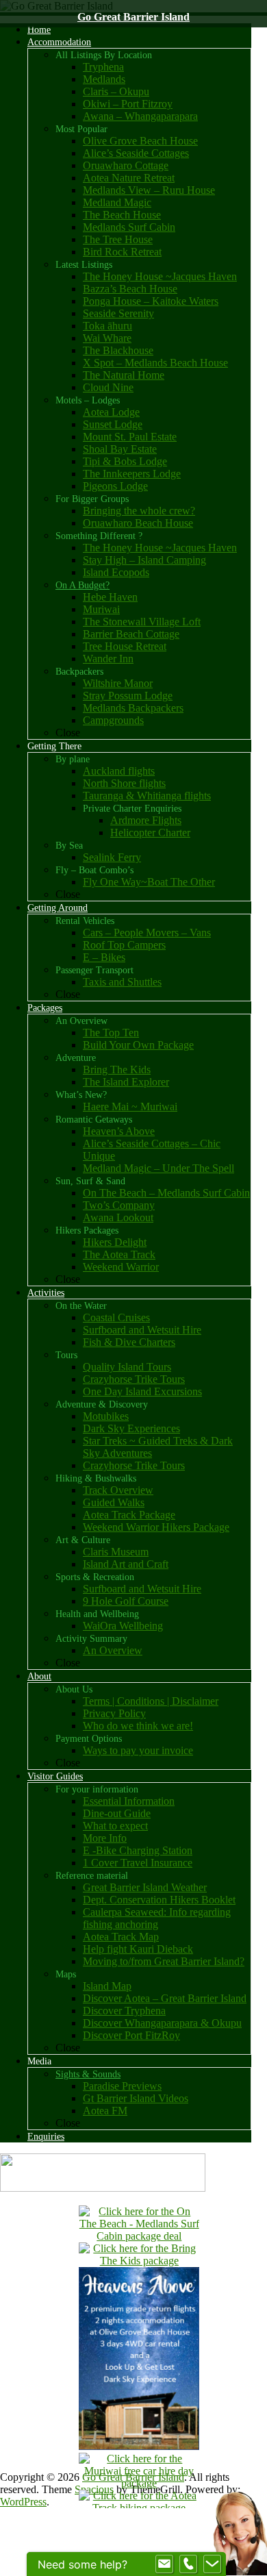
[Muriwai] (139, 2483)
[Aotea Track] (139, 2508)
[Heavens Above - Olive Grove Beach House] (139, 2446)
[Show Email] (164, 2564)
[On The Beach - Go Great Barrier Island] (139, 2236)
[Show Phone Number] (188, 2564)
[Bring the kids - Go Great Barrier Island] (139, 2261)
